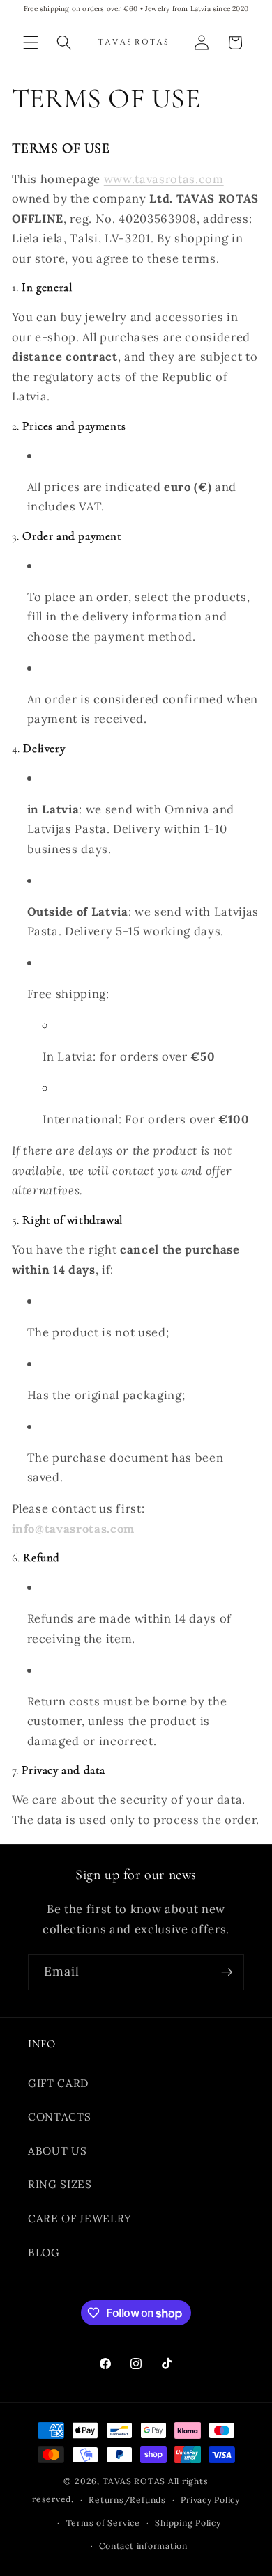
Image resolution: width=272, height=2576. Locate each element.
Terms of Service (103, 2523)
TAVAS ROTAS (134, 2481)
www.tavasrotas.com (164, 179)
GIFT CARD (58, 2083)
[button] (31, 42)
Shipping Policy (188, 2523)
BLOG (44, 2253)
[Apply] (227, 1972)
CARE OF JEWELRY (80, 2218)
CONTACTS (59, 2117)
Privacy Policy (210, 2500)
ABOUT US (57, 2151)
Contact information (143, 2546)
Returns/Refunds (127, 2500)
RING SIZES (60, 2184)
